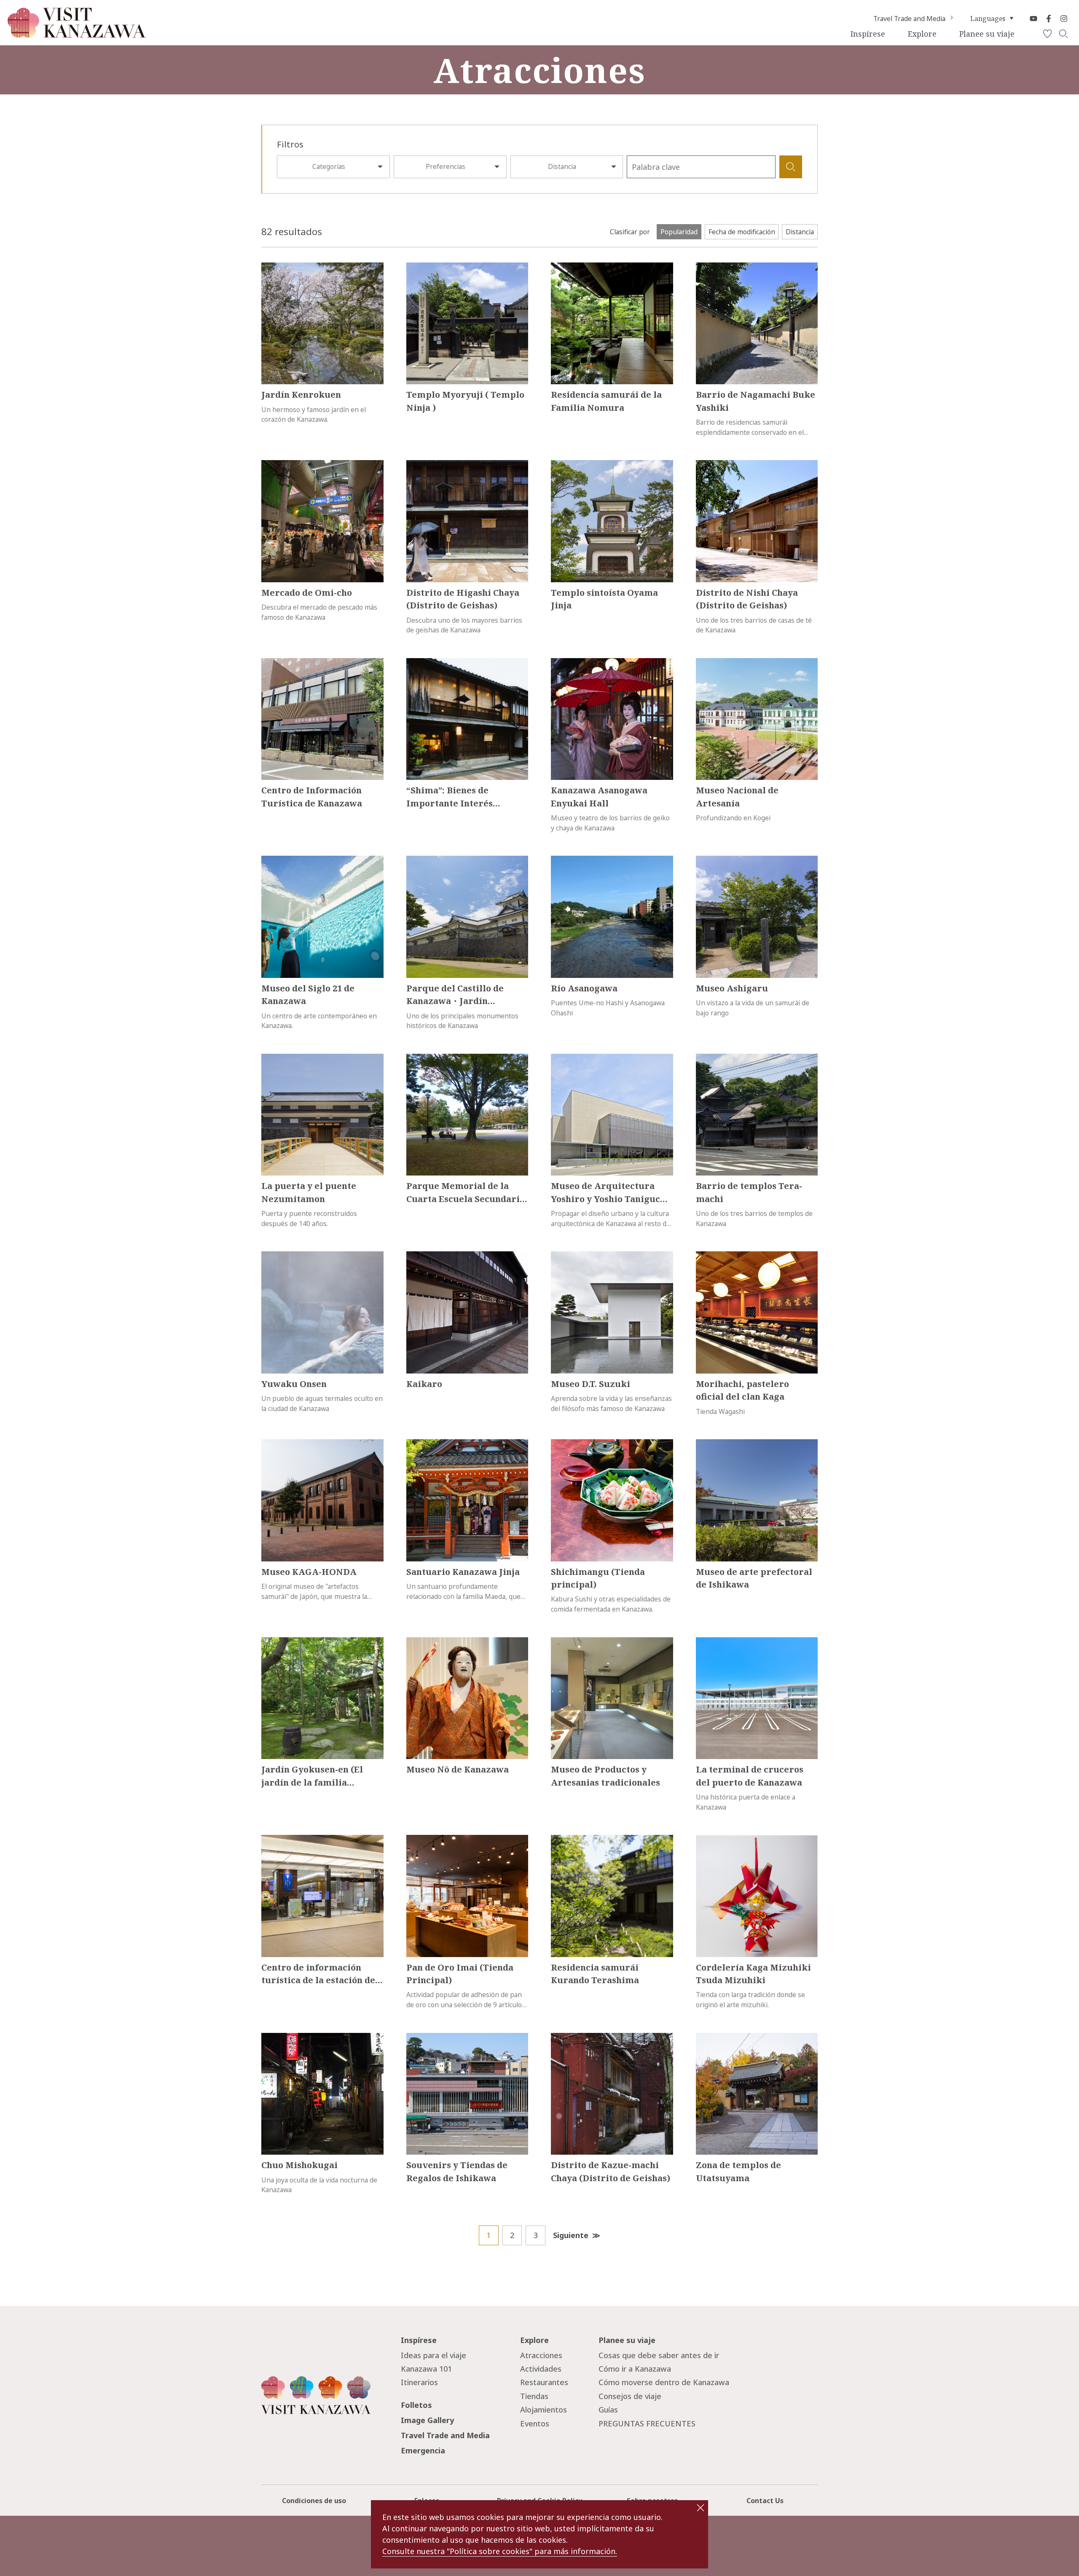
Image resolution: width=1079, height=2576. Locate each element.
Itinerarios (419, 2382)
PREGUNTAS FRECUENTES (647, 2423)
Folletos (416, 2405)
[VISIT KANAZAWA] (77, 34)
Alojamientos (544, 2410)
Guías (608, 2410)
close (701, 2508)
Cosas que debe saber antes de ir (659, 2355)
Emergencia (423, 2450)
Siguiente (571, 2235)
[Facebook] (1049, 19)
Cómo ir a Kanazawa (635, 2369)
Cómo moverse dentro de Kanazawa (664, 2382)
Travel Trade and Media (909, 19)
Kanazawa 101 (426, 2369)
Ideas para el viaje (433, 2355)
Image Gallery (427, 2420)
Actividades (541, 2369)
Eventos (535, 2423)
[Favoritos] (1047, 34)
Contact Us (765, 2501)
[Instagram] (1064, 19)
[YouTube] (1033, 19)
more (270, 267)
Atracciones (541, 2355)
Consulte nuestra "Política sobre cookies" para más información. (500, 2551)
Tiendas (534, 2396)
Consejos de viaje (630, 2396)
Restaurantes (544, 2382)
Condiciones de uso (314, 2501)
